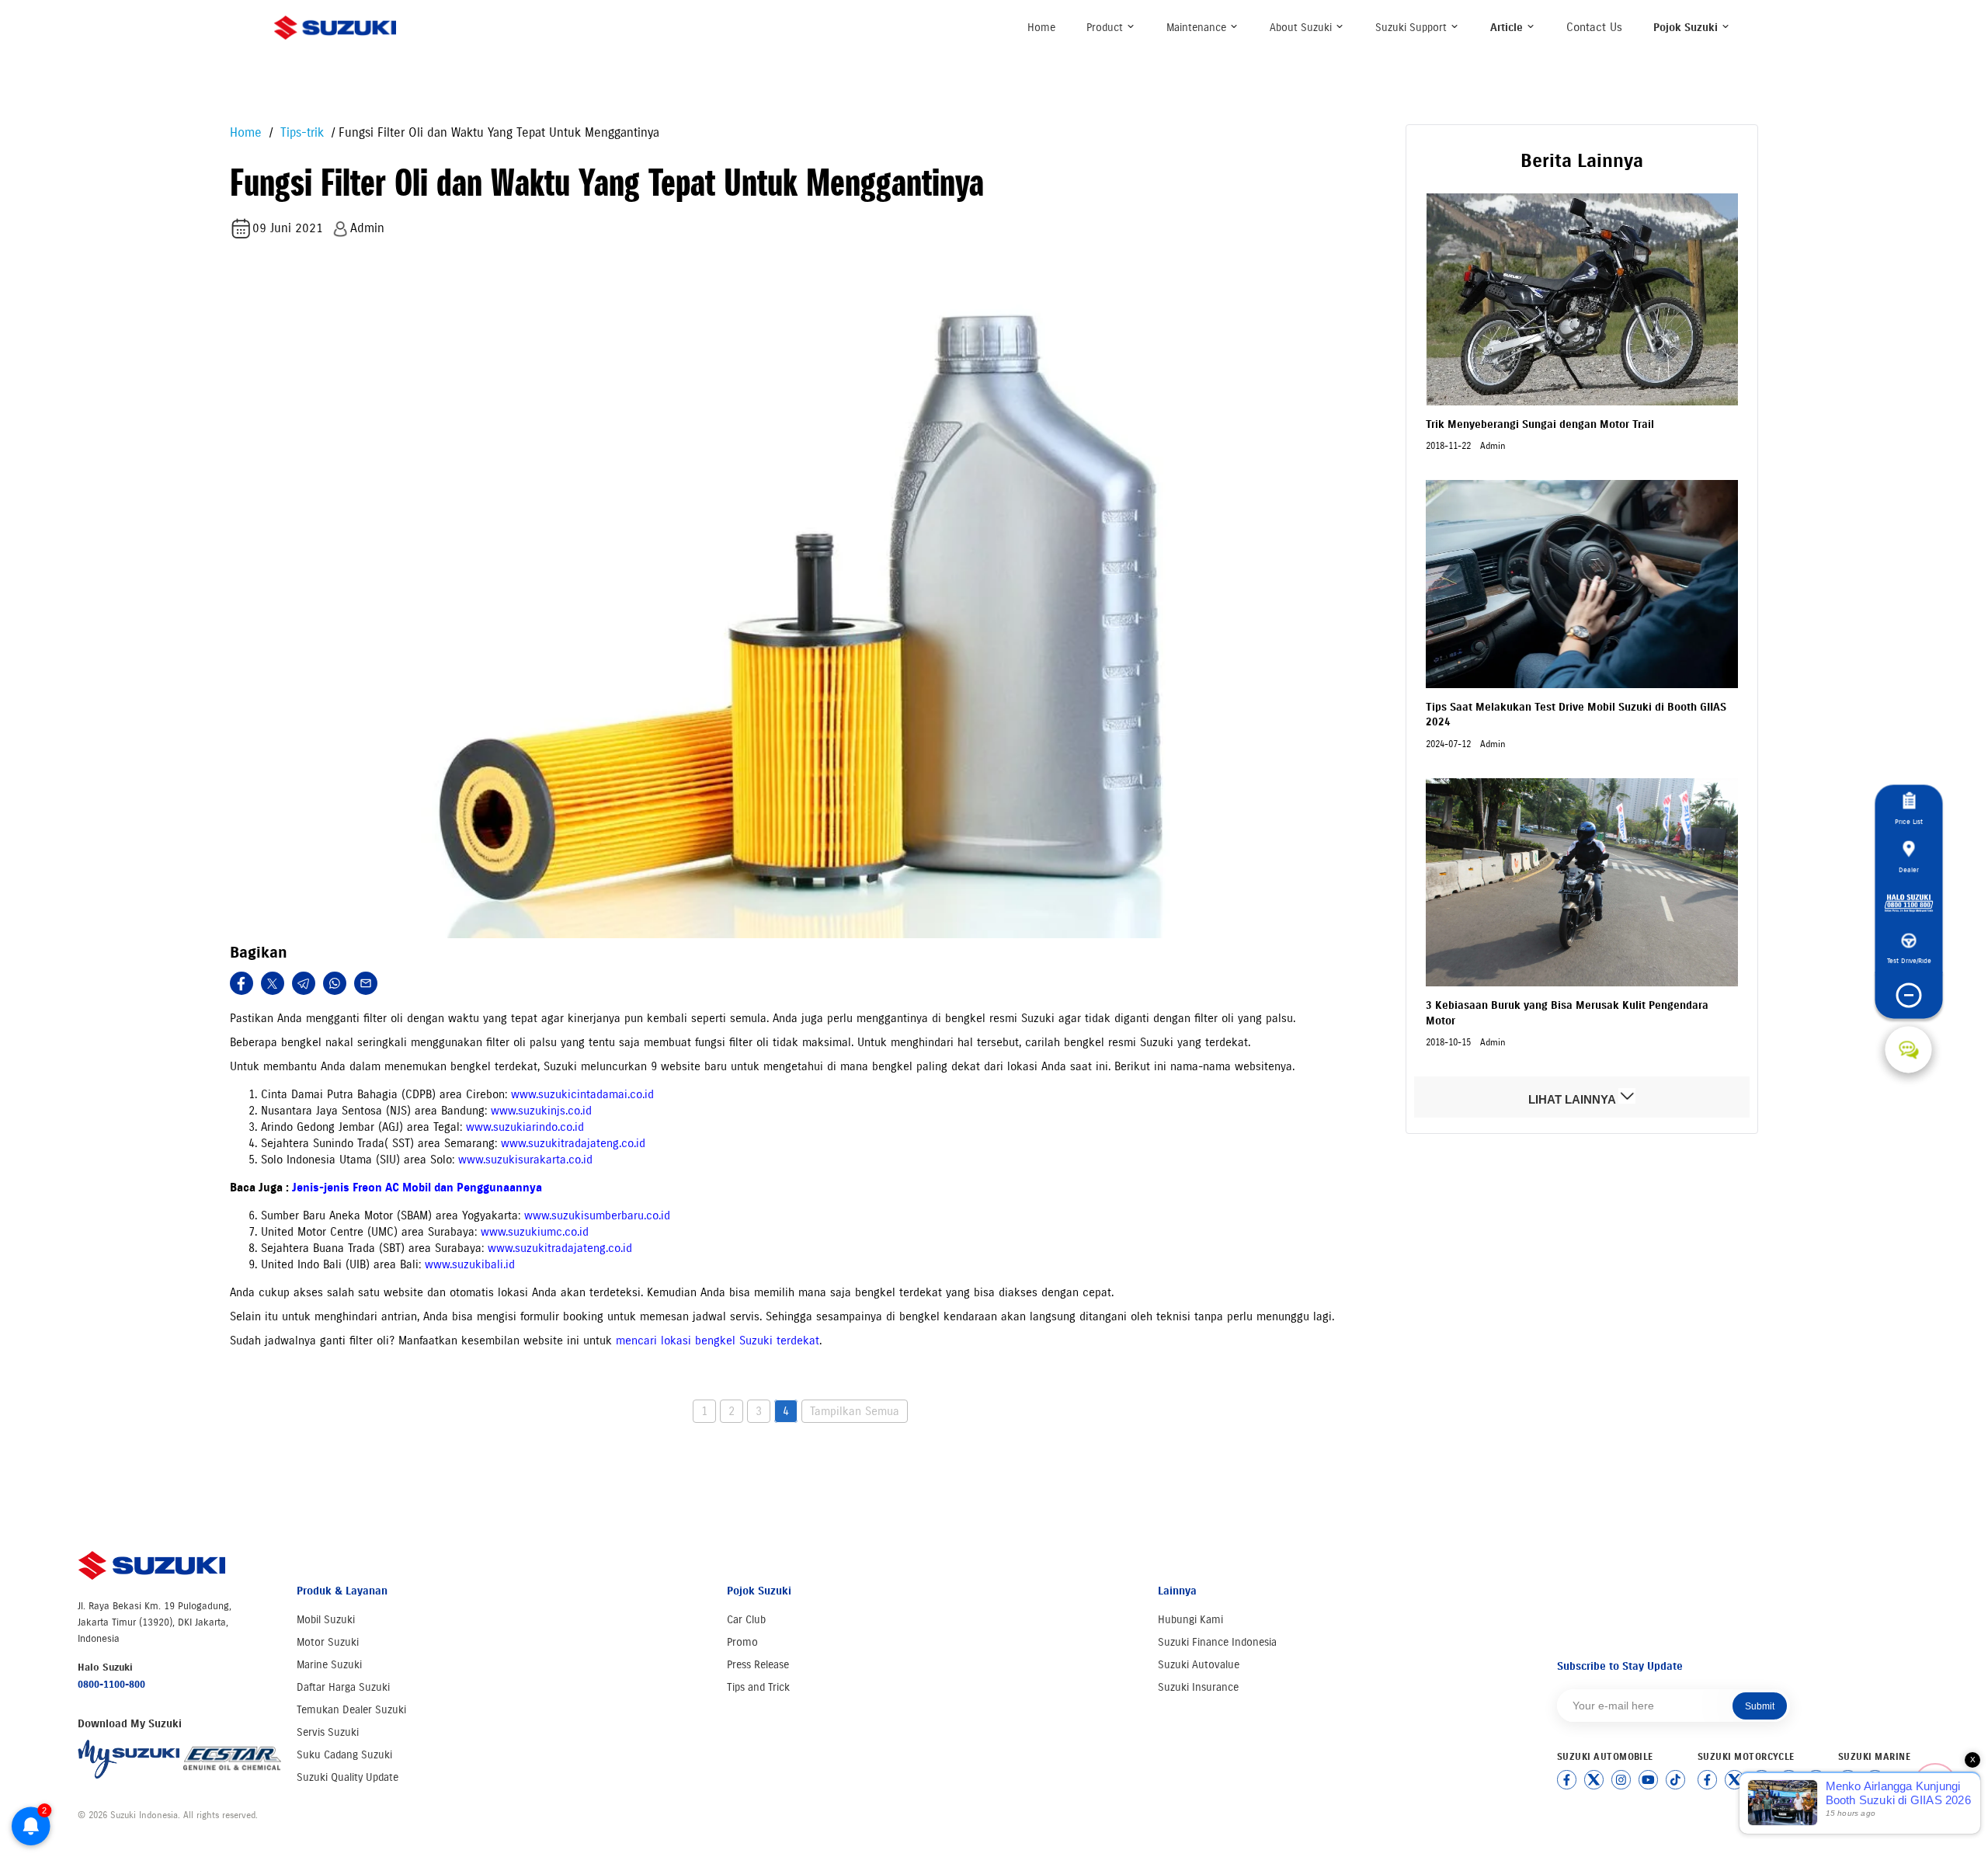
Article (1508, 28)
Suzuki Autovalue (1199, 1665)
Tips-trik (300, 132)
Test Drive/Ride (1908, 960)
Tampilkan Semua (855, 1411)
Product (1106, 28)
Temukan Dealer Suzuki (351, 1710)
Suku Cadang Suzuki (344, 1755)
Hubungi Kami (1190, 1620)
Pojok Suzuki (1687, 28)
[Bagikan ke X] (273, 983)
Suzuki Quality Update (348, 1777)
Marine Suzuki (329, 1665)
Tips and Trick (758, 1687)
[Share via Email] (366, 983)
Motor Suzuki (328, 1642)
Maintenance (1198, 28)
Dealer (1909, 869)
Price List (1909, 821)
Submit (1760, 1706)
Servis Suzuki (328, 1732)
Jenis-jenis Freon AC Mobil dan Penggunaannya (417, 1188)
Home (1041, 28)
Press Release (758, 1665)
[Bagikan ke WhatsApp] (335, 983)
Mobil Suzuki (326, 1620)
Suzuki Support (1413, 28)
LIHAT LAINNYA (1573, 1099)
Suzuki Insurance (1198, 1687)
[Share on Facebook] (242, 983)
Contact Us (1594, 27)
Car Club (746, 1620)
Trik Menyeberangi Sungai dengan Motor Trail (1540, 424)
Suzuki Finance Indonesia (1217, 1642)
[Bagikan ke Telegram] (304, 983)
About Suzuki (1302, 28)
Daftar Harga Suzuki (343, 1687)
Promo (742, 1642)
